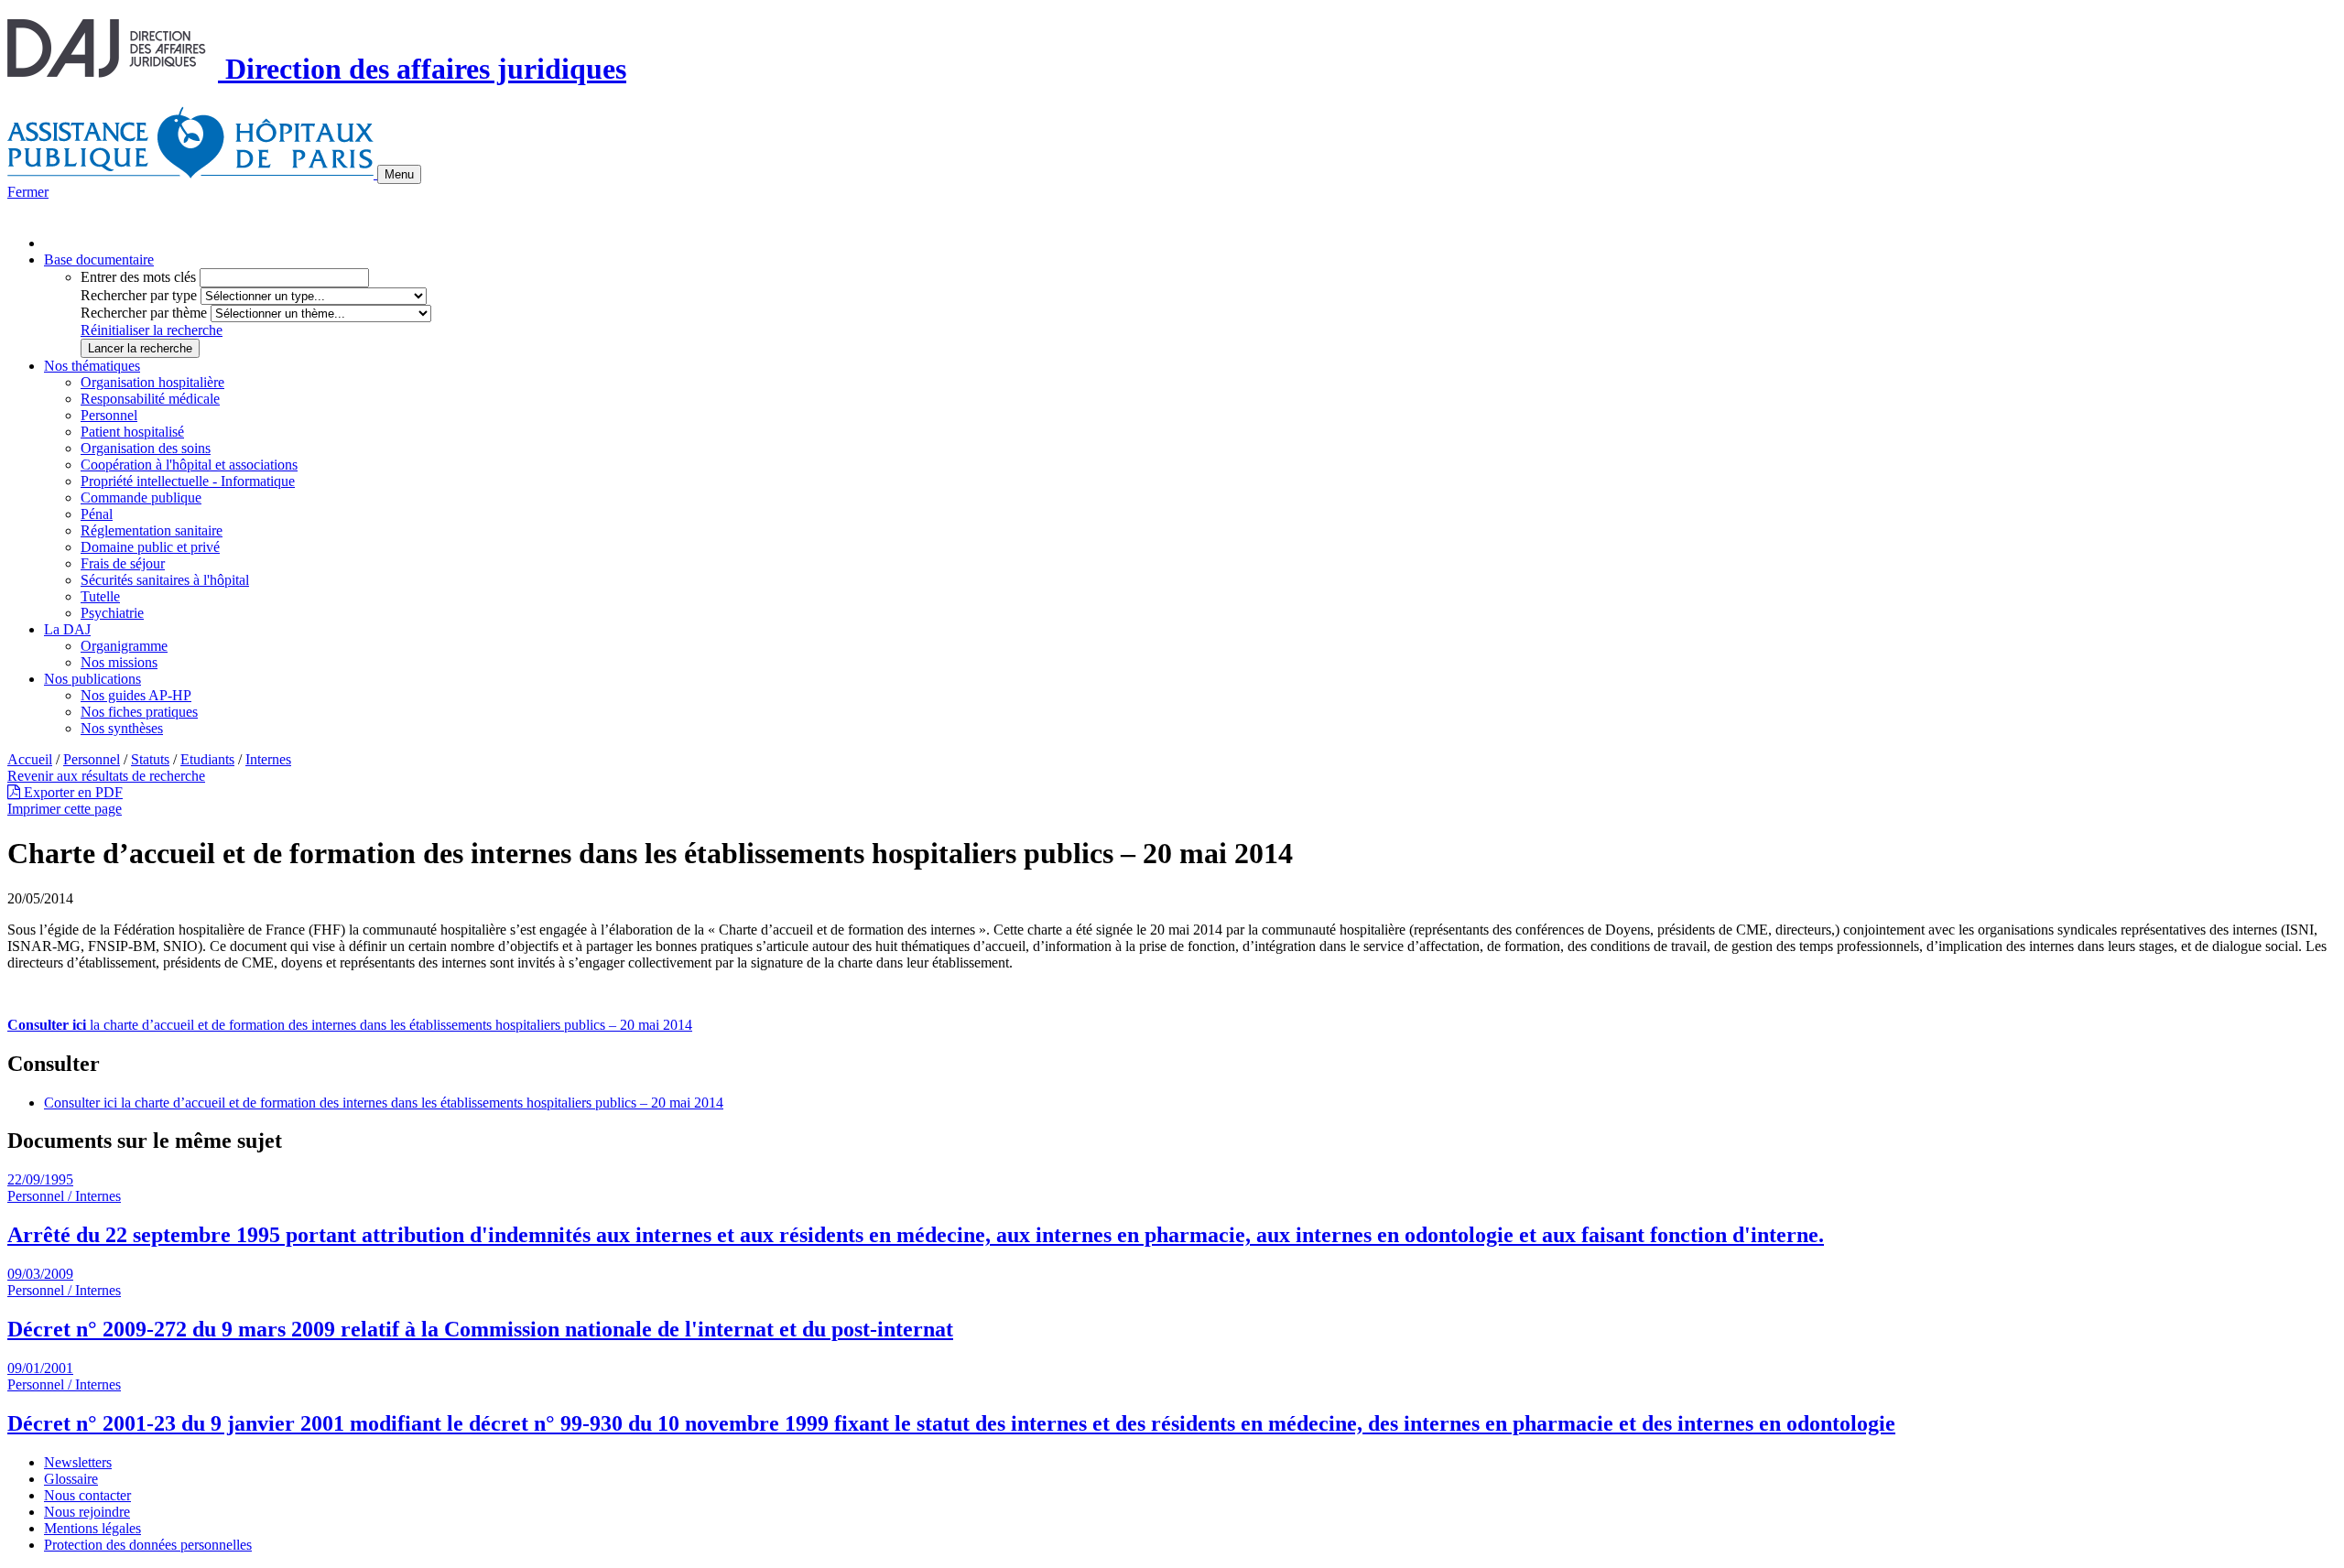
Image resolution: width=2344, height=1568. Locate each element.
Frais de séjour (123, 563)
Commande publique (141, 497)
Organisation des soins (146, 448)
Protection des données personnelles (148, 1545)
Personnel (109, 415)
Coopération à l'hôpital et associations (189, 465)
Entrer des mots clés (138, 277)
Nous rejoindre (87, 1512)
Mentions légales (92, 1528)
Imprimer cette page (65, 809)
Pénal (97, 514)
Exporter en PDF (71, 792)
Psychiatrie (112, 613)
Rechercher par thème (144, 313)
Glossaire (71, 1479)
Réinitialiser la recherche (152, 330)
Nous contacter (87, 1495)
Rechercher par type (139, 295)
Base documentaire (99, 260)
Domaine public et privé (150, 547)
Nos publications (92, 679)
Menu (399, 174)
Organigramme (124, 646)
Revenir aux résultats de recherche (106, 776)
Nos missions (119, 662)
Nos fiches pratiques (139, 712)
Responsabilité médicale (150, 399)
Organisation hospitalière (152, 382)
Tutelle (100, 596)
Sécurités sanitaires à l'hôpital (165, 580)
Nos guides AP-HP (136, 695)
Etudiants (207, 759)
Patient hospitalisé (132, 432)
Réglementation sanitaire (152, 530)
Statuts (150, 759)
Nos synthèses (122, 728)
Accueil (30, 759)
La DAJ (67, 629)
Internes (268, 759)
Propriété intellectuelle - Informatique (188, 481)
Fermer (28, 192)
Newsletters (78, 1462)
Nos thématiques (92, 366)
